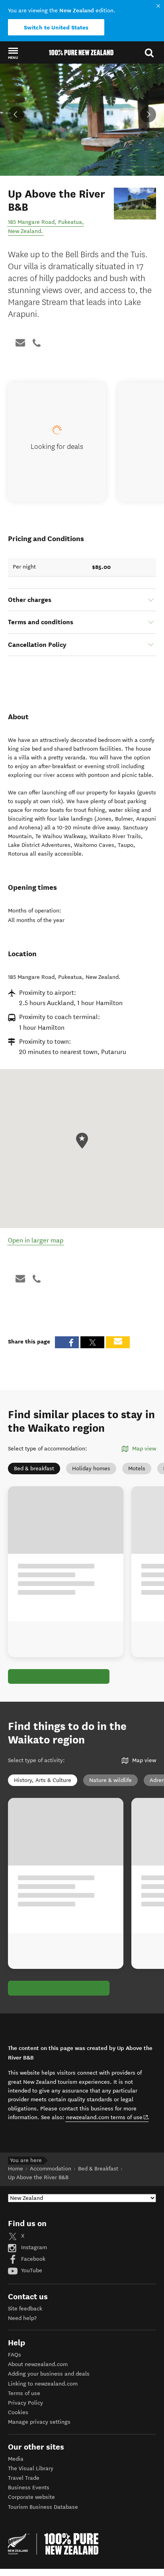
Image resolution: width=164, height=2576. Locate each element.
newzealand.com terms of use (107, 2117)
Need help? (22, 2318)
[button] (13, 53)
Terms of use (24, 2393)
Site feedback (25, 2309)
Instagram (33, 2247)
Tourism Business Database (43, 2507)
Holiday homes (91, 1469)
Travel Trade (24, 2478)
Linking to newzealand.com (43, 2384)
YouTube (31, 2270)
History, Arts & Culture (43, 1780)
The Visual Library (31, 2468)
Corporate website (31, 2497)
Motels (137, 1469)
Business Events (29, 2488)
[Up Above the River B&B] (135, 203)
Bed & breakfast (34, 1469)
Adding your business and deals (49, 2374)
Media (16, 2459)
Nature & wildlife (110, 1780)
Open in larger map (36, 1240)
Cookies (18, 2412)
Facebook (32, 2259)
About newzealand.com (38, 2364)
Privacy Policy (25, 2403)
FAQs (15, 2355)
